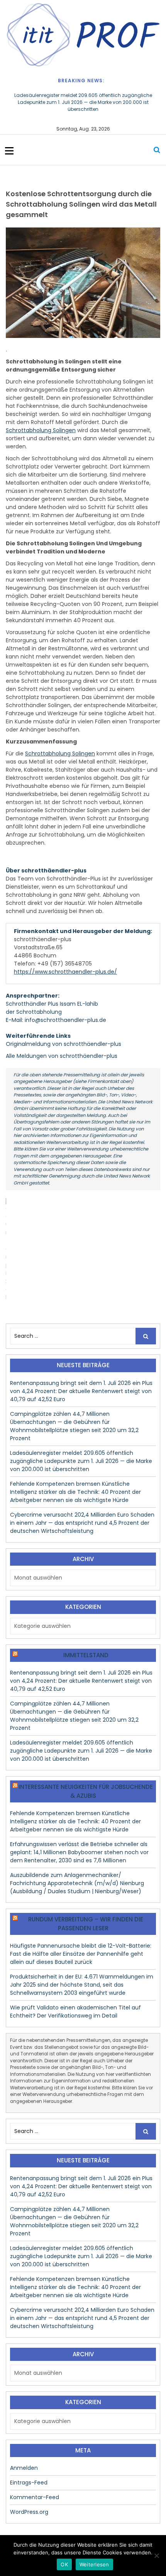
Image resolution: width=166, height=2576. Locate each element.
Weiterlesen (94, 2564)
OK (64, 2564)
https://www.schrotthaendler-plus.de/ (65, 972)
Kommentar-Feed (35, 2497)
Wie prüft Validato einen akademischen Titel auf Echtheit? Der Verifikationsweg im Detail (75, 2012)
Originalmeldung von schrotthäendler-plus (64, 1044)
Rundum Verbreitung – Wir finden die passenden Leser (86, 1924)
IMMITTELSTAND (86, 1655)
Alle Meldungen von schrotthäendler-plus (62, 1056)
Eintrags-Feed (29, 2483)
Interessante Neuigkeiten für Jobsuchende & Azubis (86, 1791)
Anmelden (24, 2468)
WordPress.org (29, 2512)
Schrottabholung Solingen (41, 430)
